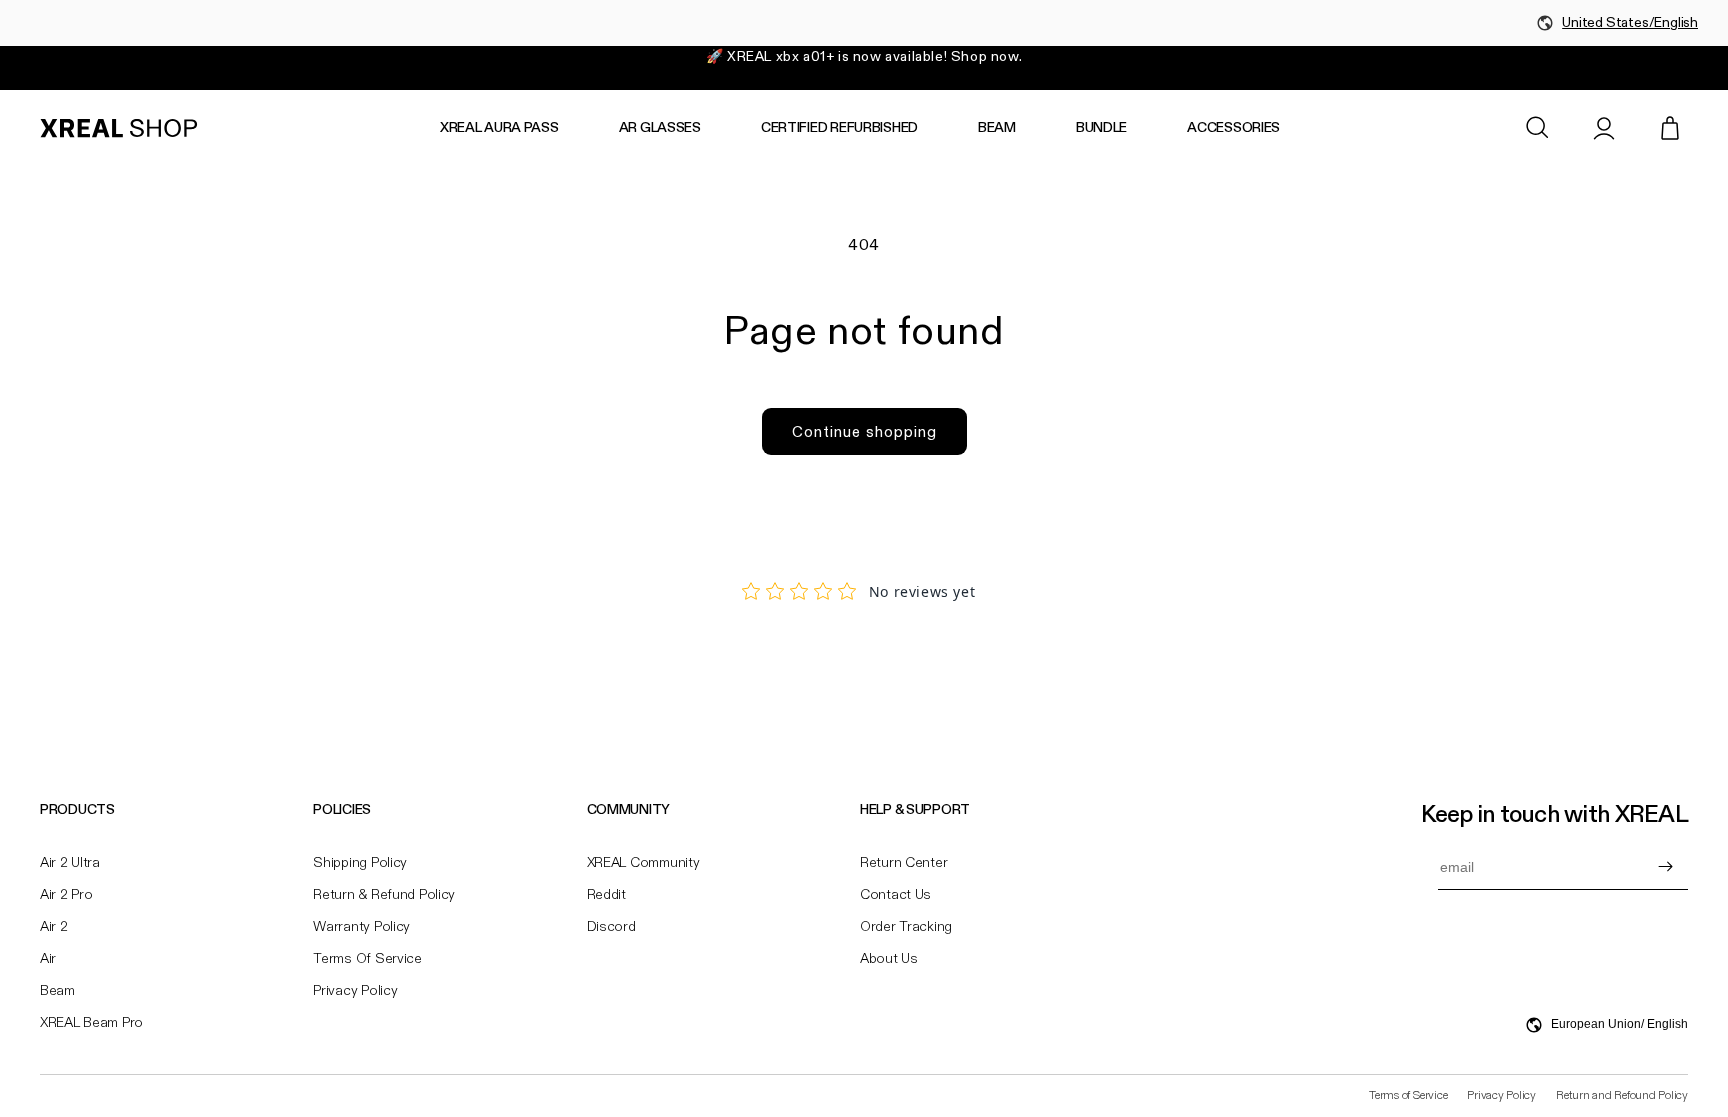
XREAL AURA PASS (499, 128)
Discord (611, 927)
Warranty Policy (361, 927)
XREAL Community (643, 863)
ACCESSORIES (1233, 128)
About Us (889, 959)
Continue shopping (864, 432)
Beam (57, 991)
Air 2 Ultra (70, 863)
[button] (1538, 128)
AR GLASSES (660, 128)
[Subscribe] (1665, 867)
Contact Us (895, 895)
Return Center (903, 863)
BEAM (997, 128)
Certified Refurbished (839, 128)
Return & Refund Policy (384, 895)
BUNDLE (1101, 128)
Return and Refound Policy (1622, 1096)
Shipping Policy (360, 863)
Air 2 (54, 927)
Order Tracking (906, 927)
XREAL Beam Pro (91, 1023)
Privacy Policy (355, 991)
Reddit (606, 895)
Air (48, 959)
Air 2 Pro (66, 895)
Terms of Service (367, 959)
